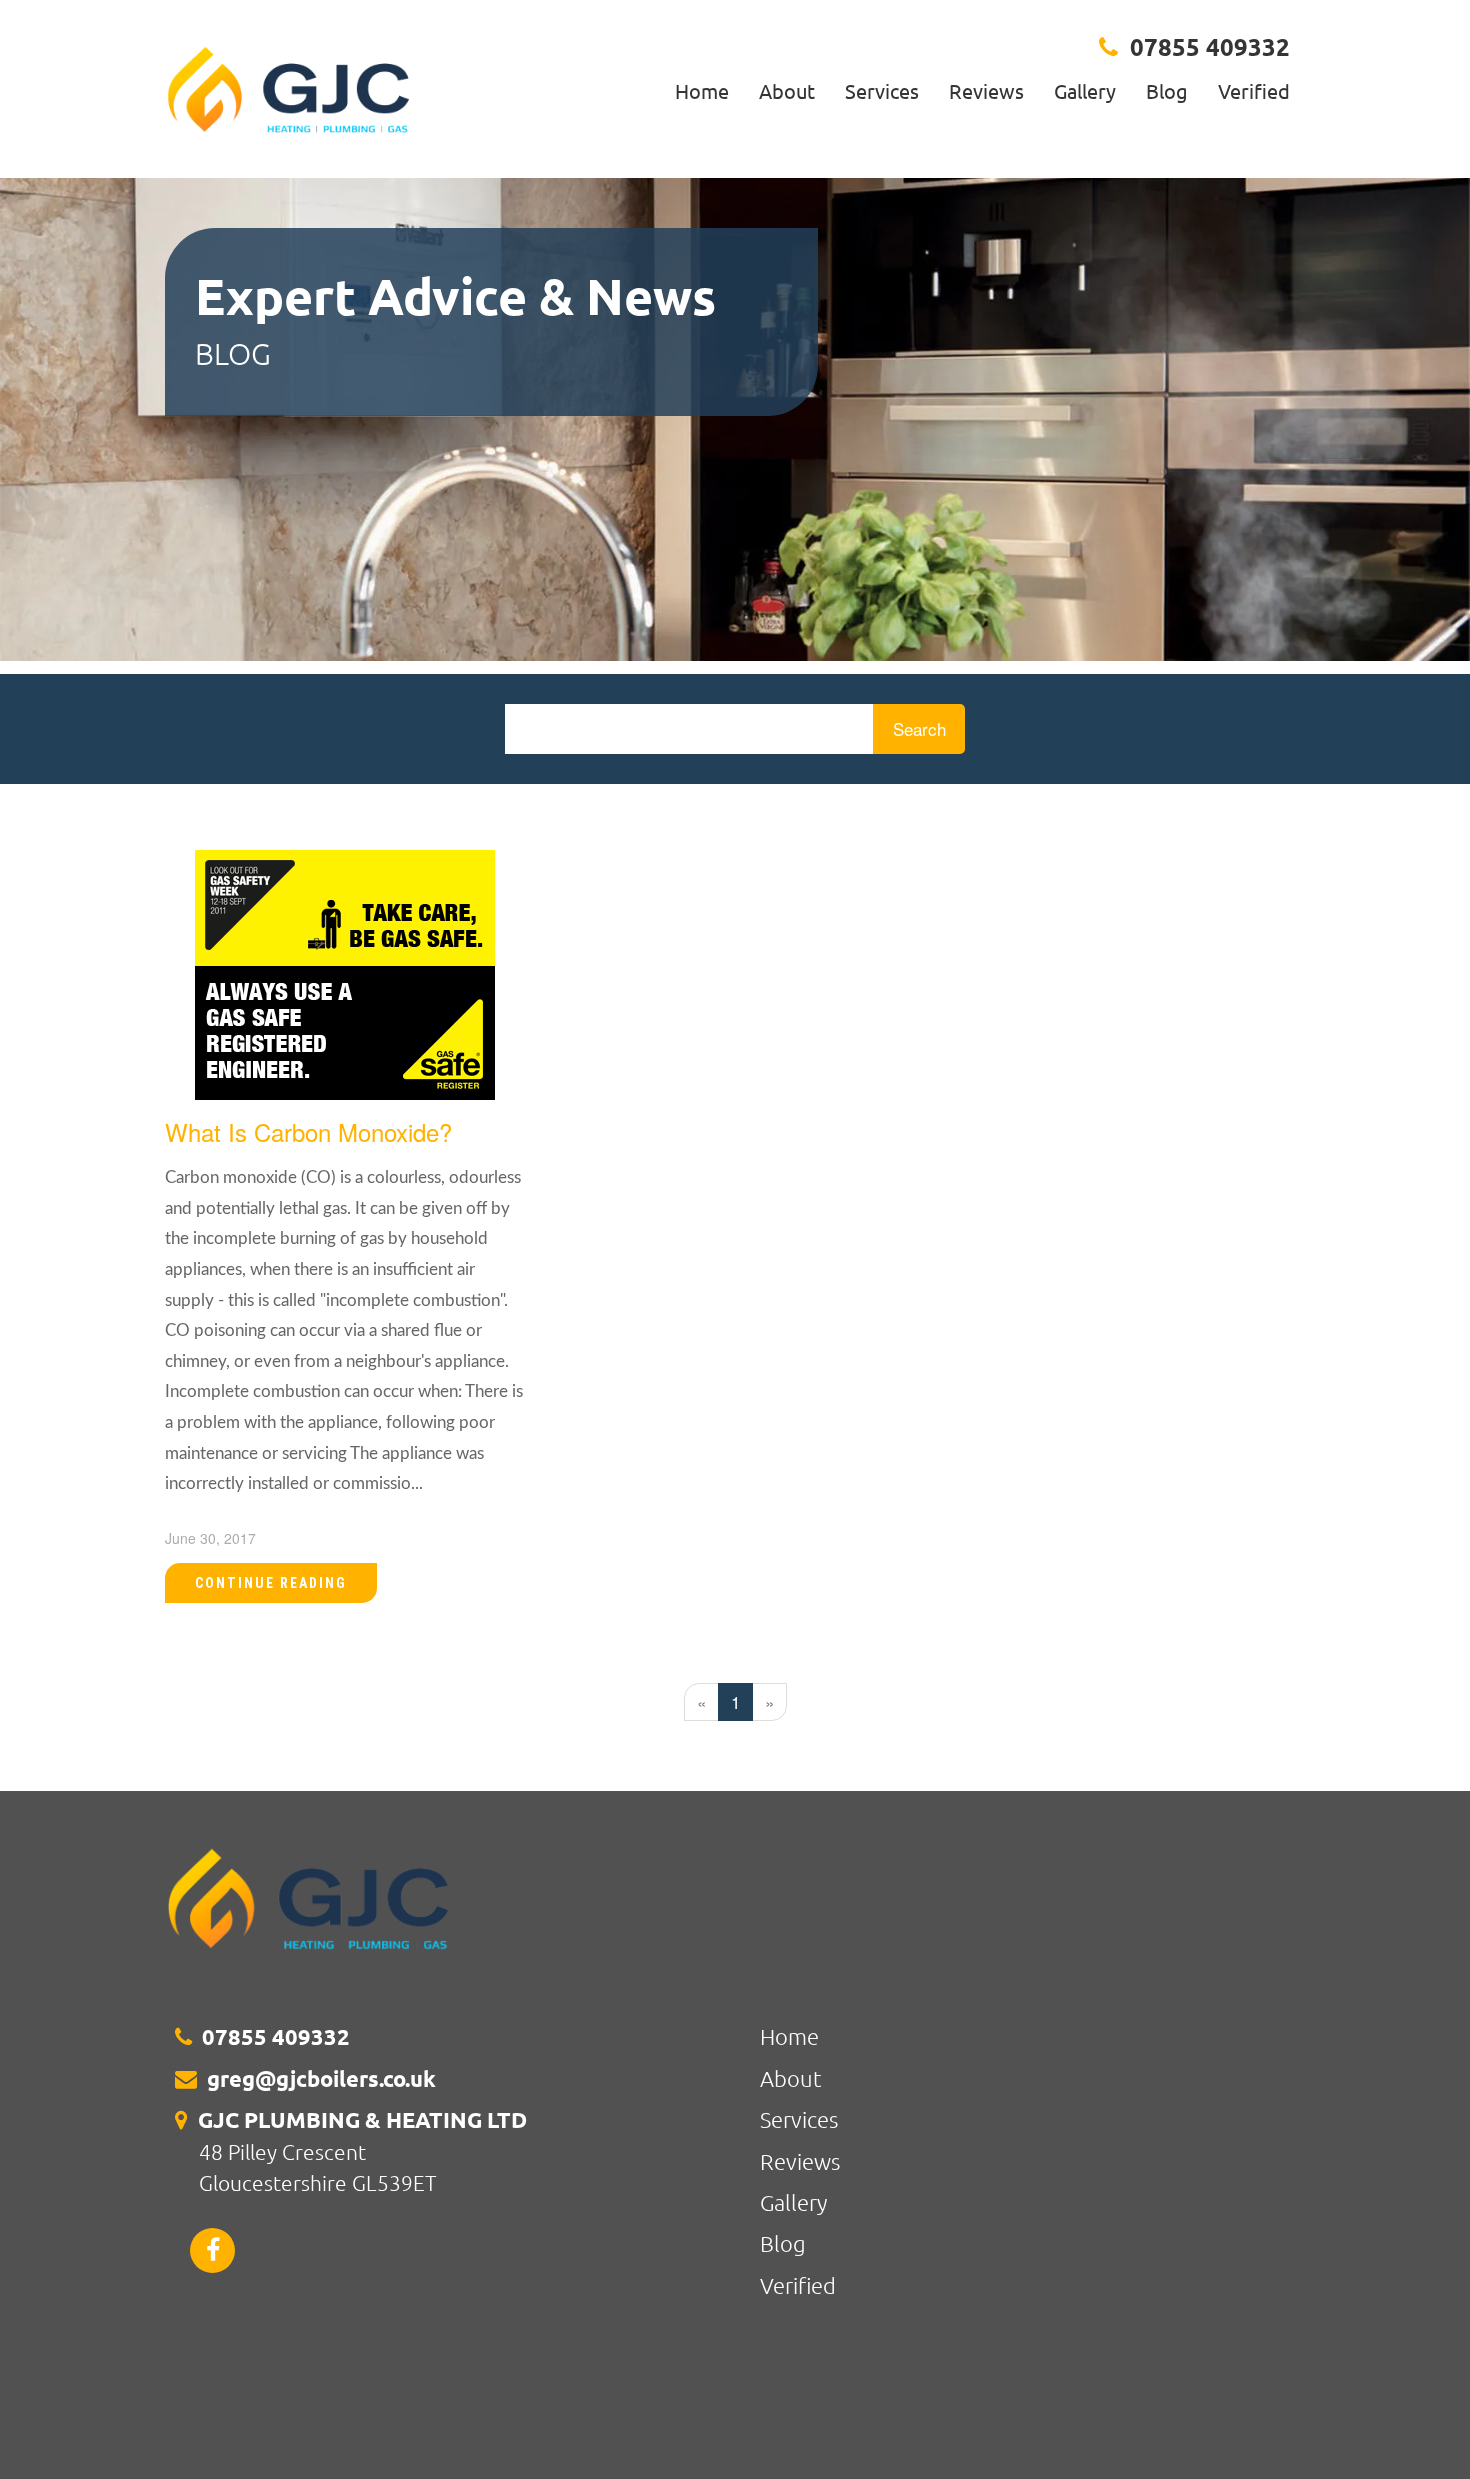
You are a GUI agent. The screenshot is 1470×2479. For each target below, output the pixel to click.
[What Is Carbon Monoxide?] (345, 971)
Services (882, 90)
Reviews (986, 90)
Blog (1167, 90)
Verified (1254, 90)
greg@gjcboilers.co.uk (321, 2078)
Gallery (1085, 90)
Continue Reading (271, 1583)
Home (702, 90)
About (787, 90)
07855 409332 (1210, 46)
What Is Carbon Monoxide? (308, 1131)
